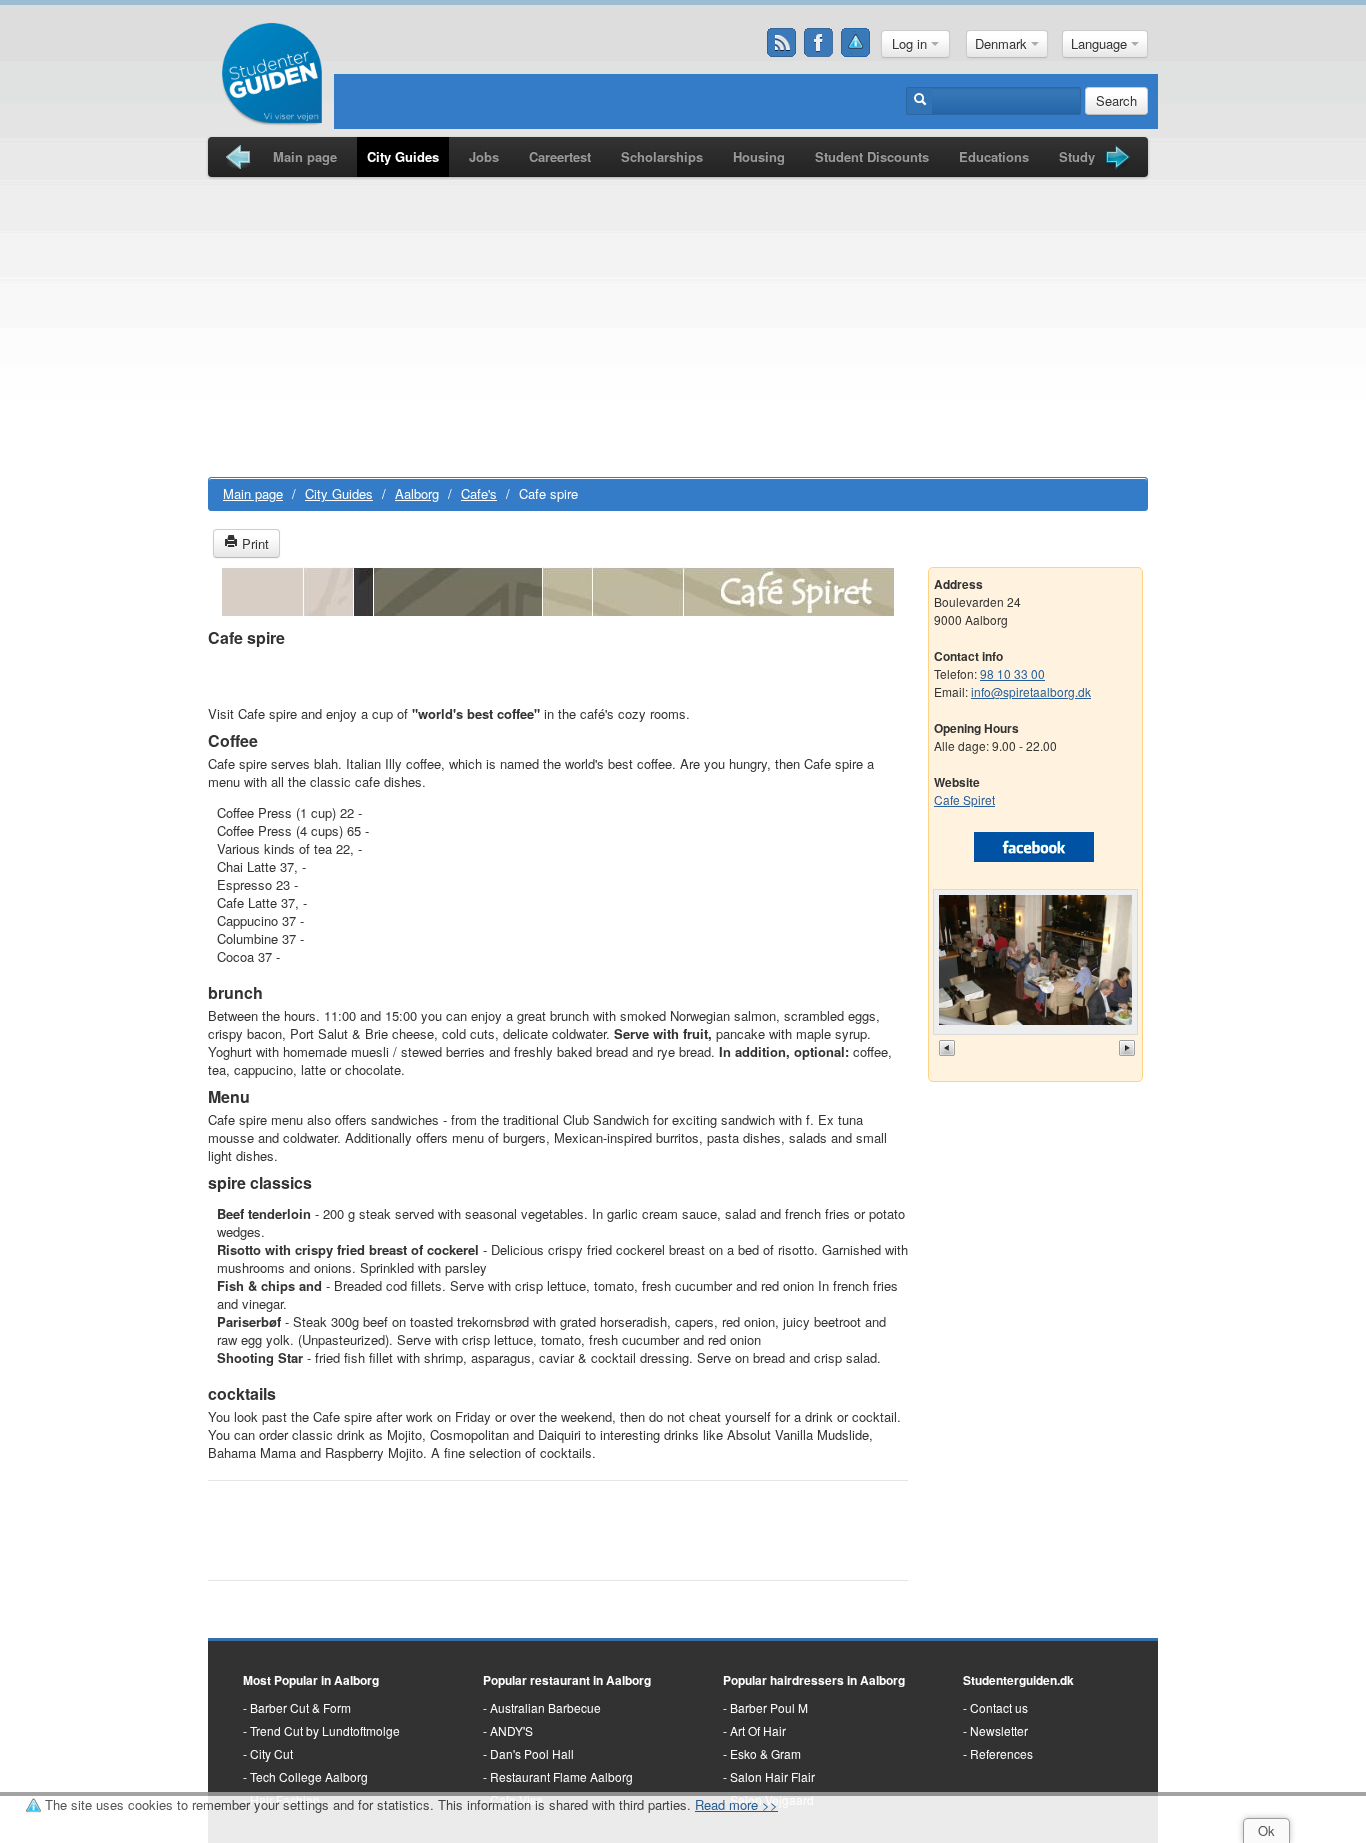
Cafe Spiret (964, 799)
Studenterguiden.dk (1018, 1680)
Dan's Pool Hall (532, 1753)
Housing (759, 156)
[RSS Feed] (782, 43)
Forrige (949, 1048)
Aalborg (417, 493)
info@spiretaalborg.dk (1031, 691)
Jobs (484, 156)
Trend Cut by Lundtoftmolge (325, 1730)
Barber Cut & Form (300, 1707)
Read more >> (736, 1804)
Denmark (1003, 43)
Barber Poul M (769, 1707)
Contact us (999, 1707)
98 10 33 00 (1012, 673)
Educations (994, 156)
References (1001, 1753)
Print (253, 543)
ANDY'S (511, 1730)
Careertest (560, 156)
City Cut (271, 1753)
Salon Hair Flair (772, 1776)
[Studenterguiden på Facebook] (819, 43)
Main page (305, 156)
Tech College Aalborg (309, 1776)
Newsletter (999, 1730)
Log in (911, 43)
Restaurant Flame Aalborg (561, 1776)
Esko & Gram (765, 1753)
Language (1101, 43)
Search (1116, 100)
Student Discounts (872, 156)
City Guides (403, 156)
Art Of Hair (758, 1730)
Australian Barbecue (545, 1707)
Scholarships (662, 156)
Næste (1129, 1048)
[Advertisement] (678, 327)
